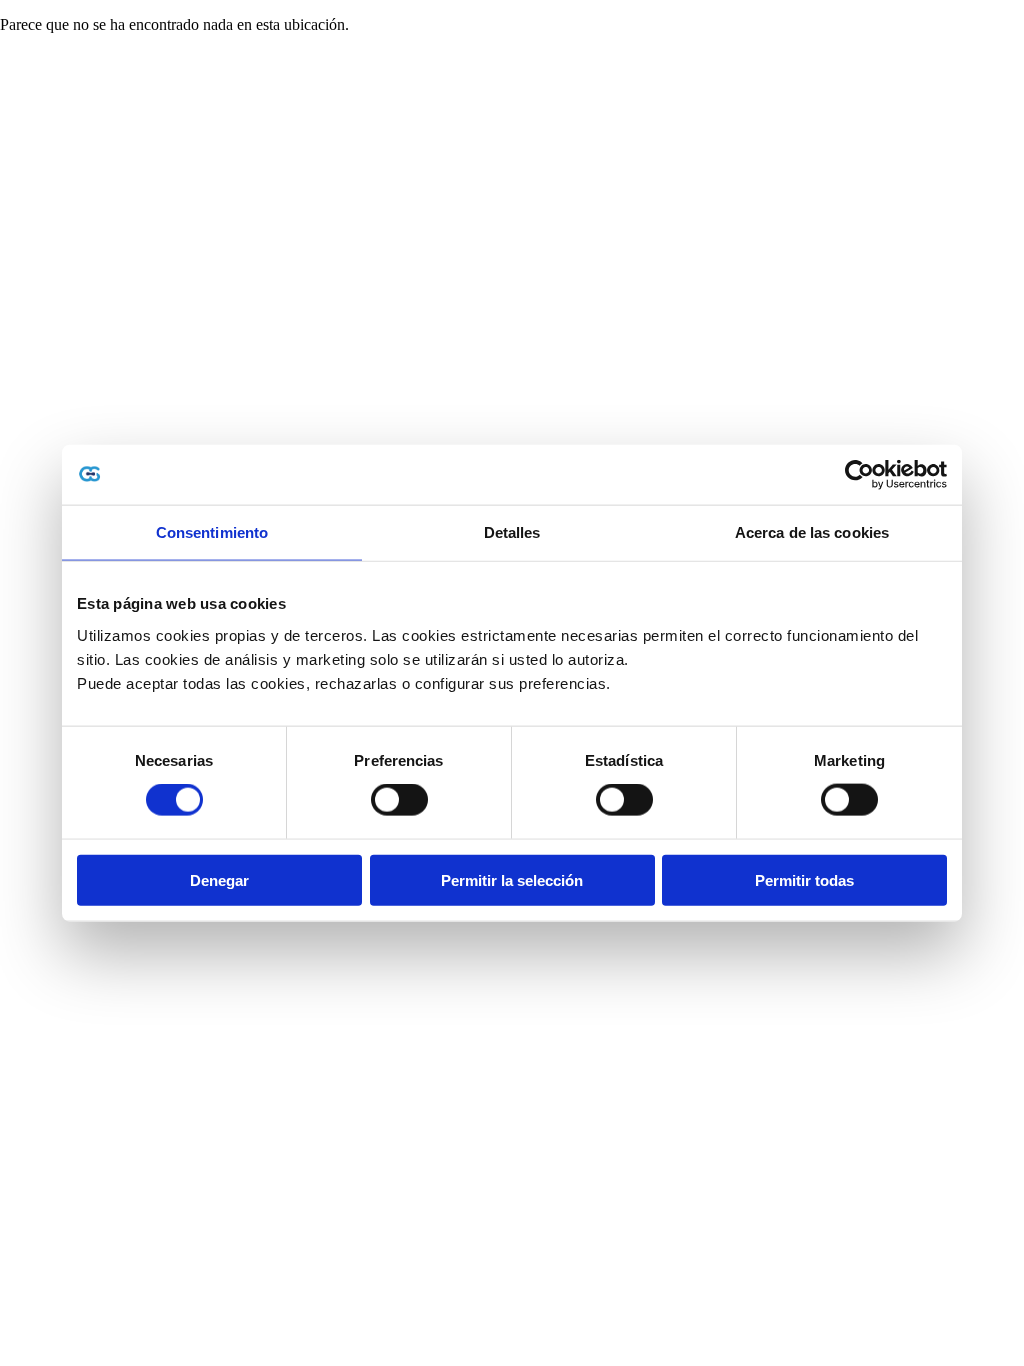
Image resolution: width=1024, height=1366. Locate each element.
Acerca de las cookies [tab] (812, 532)
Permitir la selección (512, 879)
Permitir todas (804, 879)
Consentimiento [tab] (212, 532)
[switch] (399, 800)
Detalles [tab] (512, 532)
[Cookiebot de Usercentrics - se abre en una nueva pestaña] (859, 475)
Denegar (219, 879)
